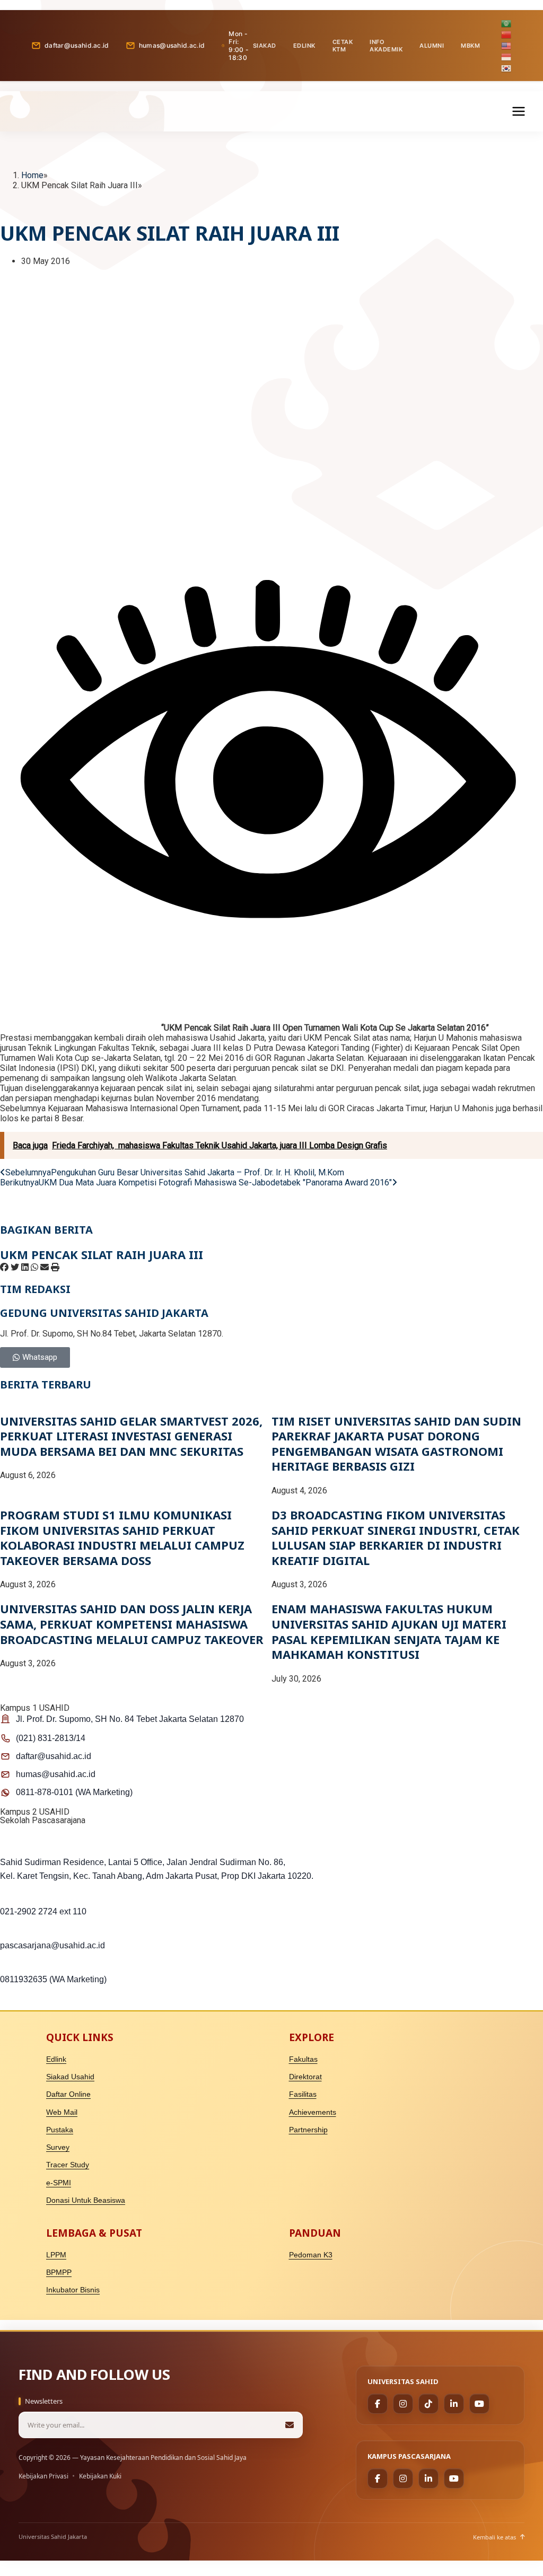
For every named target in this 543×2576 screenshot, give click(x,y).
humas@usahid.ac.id (172, 45)
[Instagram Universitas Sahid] (403, 2404)
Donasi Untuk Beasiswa (86, 2200)
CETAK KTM (343, 46)
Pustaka (60, 2130)
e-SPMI (59, 2183)
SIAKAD (265, 46)
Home (32, 175)
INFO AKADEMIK (386, 46)
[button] (4, 1267)
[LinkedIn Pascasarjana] (428, 2478)
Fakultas (303, 2059)
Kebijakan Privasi (43, 2476)
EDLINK (304, 46)
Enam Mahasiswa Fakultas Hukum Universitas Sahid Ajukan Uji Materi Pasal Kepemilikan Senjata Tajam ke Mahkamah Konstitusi (389, 1631)
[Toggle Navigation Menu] (519, 111)
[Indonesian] (507, 56)
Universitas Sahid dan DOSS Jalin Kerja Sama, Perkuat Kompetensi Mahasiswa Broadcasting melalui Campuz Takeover (132, 1624)
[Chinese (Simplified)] (507, 34)
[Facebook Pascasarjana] (378, 2478)
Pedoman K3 (311, 2255)
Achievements (313, 2112)
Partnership (308, 2130)
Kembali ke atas (494, 2537)
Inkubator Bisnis (73, 2290)
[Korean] (507, 67)
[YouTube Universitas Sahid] (479, 2404)
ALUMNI (432, 46)
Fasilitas (303, 2094)
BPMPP (59, 2272)
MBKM (470, 46)
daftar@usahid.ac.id (77, 45)
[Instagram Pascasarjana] (403, 2478)
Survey (58, 2147)
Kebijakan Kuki (100, 2476)
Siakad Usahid (70, 2077)
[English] (507, 45)
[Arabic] (507, 23)
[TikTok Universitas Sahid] (428, 2404)
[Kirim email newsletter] (290, 2425)
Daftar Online (68, 2094)
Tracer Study (68, 2165)
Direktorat (305, 2077)
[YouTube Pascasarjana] (454, 2478)
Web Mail (62, 2112)
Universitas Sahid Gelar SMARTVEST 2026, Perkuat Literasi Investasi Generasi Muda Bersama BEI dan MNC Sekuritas (131, 1436)
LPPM (56, 2255)
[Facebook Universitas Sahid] (378, 2404)
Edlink (56, 2059)
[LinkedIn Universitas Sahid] (454, 2404)
